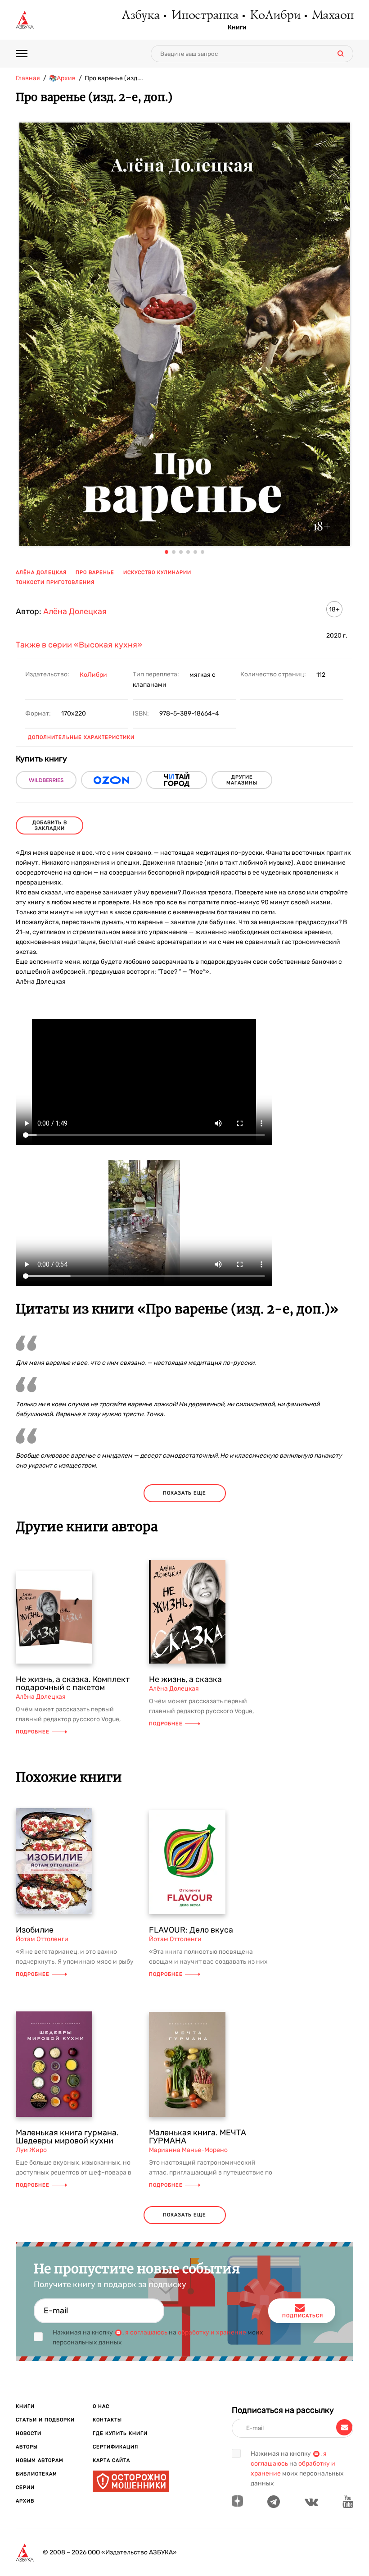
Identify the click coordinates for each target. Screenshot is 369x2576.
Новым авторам (40, 2460)
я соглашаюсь (146, 2332)
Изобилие (35, 1930)
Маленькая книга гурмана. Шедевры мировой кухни (67, 2137)
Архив (25, 2501)
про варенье (95, 572)
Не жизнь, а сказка (185, 1679)
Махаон (332, 16)
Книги (237, 27)
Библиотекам (36, 2474)
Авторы (27, 2447)
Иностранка (204, 16)
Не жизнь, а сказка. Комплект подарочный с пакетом (73, 1683)
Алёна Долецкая (41, 572)
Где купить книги (120, 2433)
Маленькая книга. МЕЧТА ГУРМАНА (198, 2137)
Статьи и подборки (45, 2420)
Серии (25, 2487)
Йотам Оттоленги (42, 1939)
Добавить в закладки (50, 825)
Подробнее (33, 1732)
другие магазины (242, 780)
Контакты (107, 2420)
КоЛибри (275, 16)
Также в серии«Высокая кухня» (79, 645)
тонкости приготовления (55, 582)
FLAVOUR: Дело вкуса (191, 1930)
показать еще (184, 1493)
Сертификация (115, 2447)
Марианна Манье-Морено (188, 2150)
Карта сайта (111, 2460)
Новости (29, 2433)
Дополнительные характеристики (81, 737)
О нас (101, 2406)
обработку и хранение (212, 2332)
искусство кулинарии (157, 572)
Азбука (140, 16)
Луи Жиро (31, 2150)
